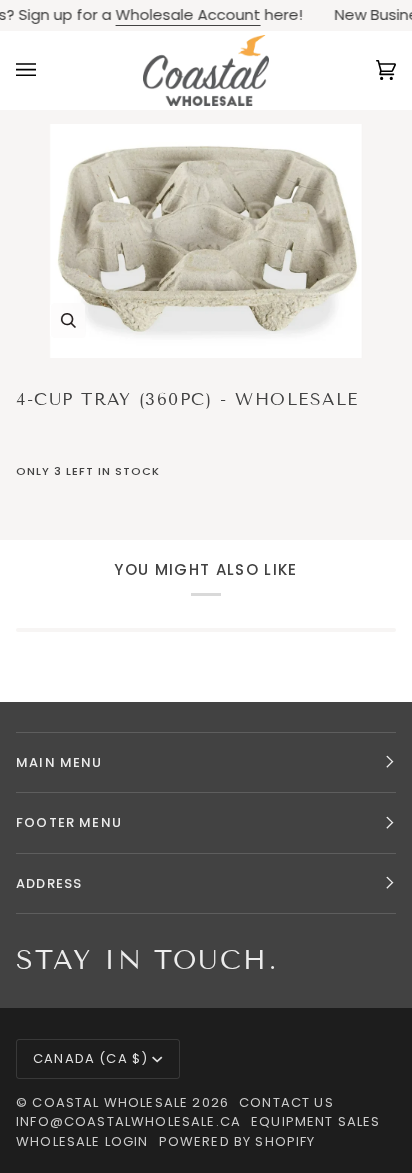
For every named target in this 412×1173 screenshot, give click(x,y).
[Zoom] (206, 241)
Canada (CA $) (90, 1058)
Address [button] (49, 883)
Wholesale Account (179, 14)
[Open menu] (46, 70)
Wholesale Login (82, 1141)
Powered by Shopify (237, 1141)
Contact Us (286, 1102)
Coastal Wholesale (110, 1102)
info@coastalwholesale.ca (128, 1121)
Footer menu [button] (69, 822)
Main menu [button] (59, 762)
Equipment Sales (316, 1121)
